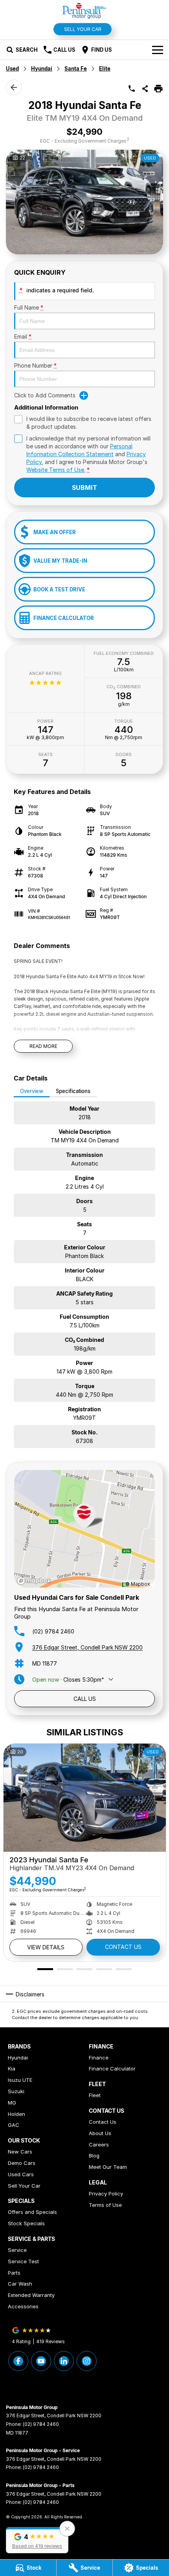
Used (12, 69)
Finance (99, 2058)
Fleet (95, 2095)
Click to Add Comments (45, 395)
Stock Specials (26, 2223)
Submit (84, 488)
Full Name (29, 307)
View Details (46, 1947)
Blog (94, 2155)
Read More (43, 1046)
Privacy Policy (106, 2193)
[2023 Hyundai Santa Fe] (85, 1797)
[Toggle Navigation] (158, 50)
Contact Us (123, 1947)
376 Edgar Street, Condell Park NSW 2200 (87, 1647)
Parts (14, 2273)
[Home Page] (84, 10)
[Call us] (132, 89)
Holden (17, 2114)
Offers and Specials (32, 2212)
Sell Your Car (83, 29)
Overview (32, 1091)
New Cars (20, 2152)
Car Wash (20, 2284)
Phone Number (35, 365)
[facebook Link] (18, 2361)
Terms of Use (105, 2205)
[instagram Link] (87, 2361)
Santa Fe (76, 69)
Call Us (85, 1699)
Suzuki (16, 2091)
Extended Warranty (31, 2295)
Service (17, 2250)
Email (23, 336)
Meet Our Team (108, 2167)
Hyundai (42, 69)
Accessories (23, 2306)
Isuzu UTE (20, 2080)
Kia (12, 2068)
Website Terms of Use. (56, 470)
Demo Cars (22, 2163)
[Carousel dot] (45, 1969)
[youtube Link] (41, 2361)
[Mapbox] (35, 1581)
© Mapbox (138, 1584)
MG (12, 2103)
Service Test (23, 2261)
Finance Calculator (112, 2068)
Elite (105, 69)
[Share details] (145, 89)
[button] (37, 2540)
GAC (14, 2125)
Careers (99, 2145)
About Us (100, 2133)
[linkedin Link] (64, 2361)
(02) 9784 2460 (53, 1631)
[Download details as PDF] (158, 89)
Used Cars (21, 2174)
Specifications (73, 1091)
